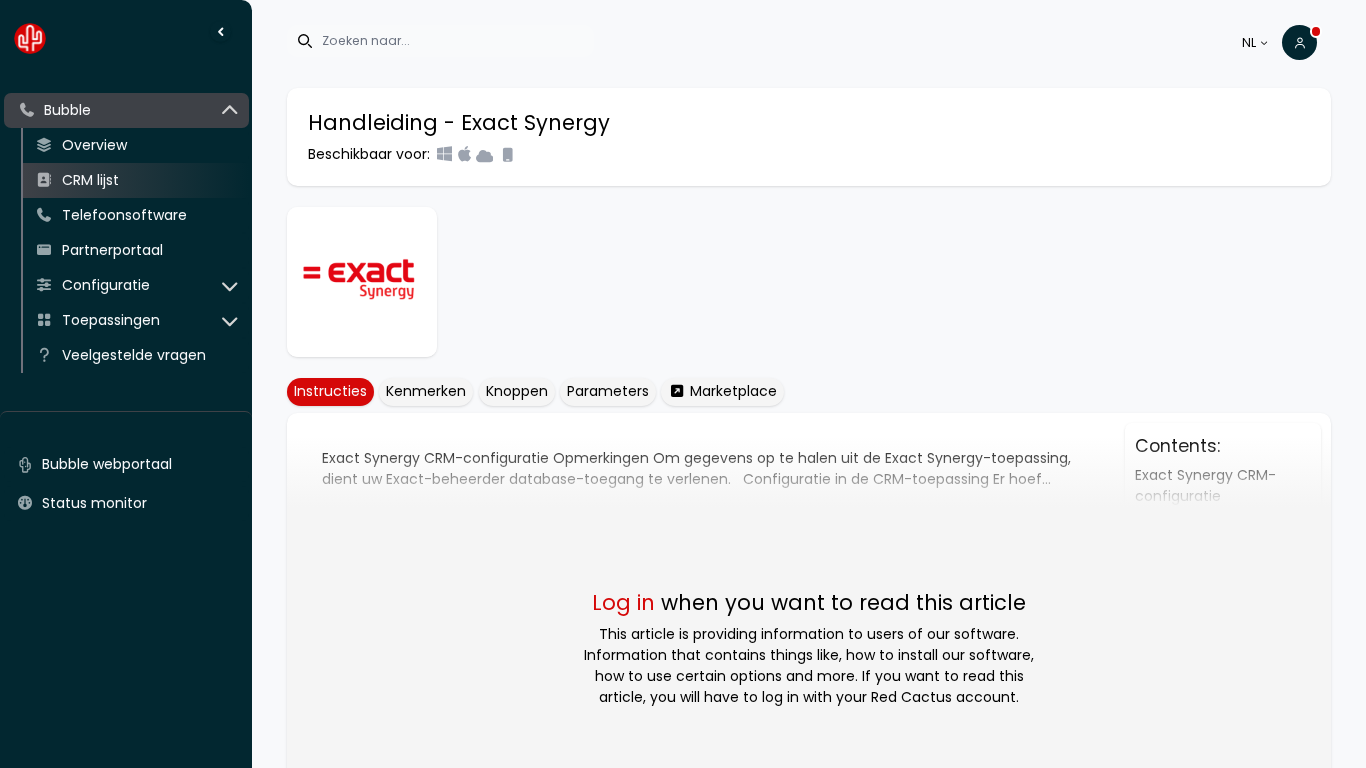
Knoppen (517, 391)
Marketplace (731, 391)
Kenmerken (426, 391)
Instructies (330, 391)
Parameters (608, 391)
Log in (623, 602)
